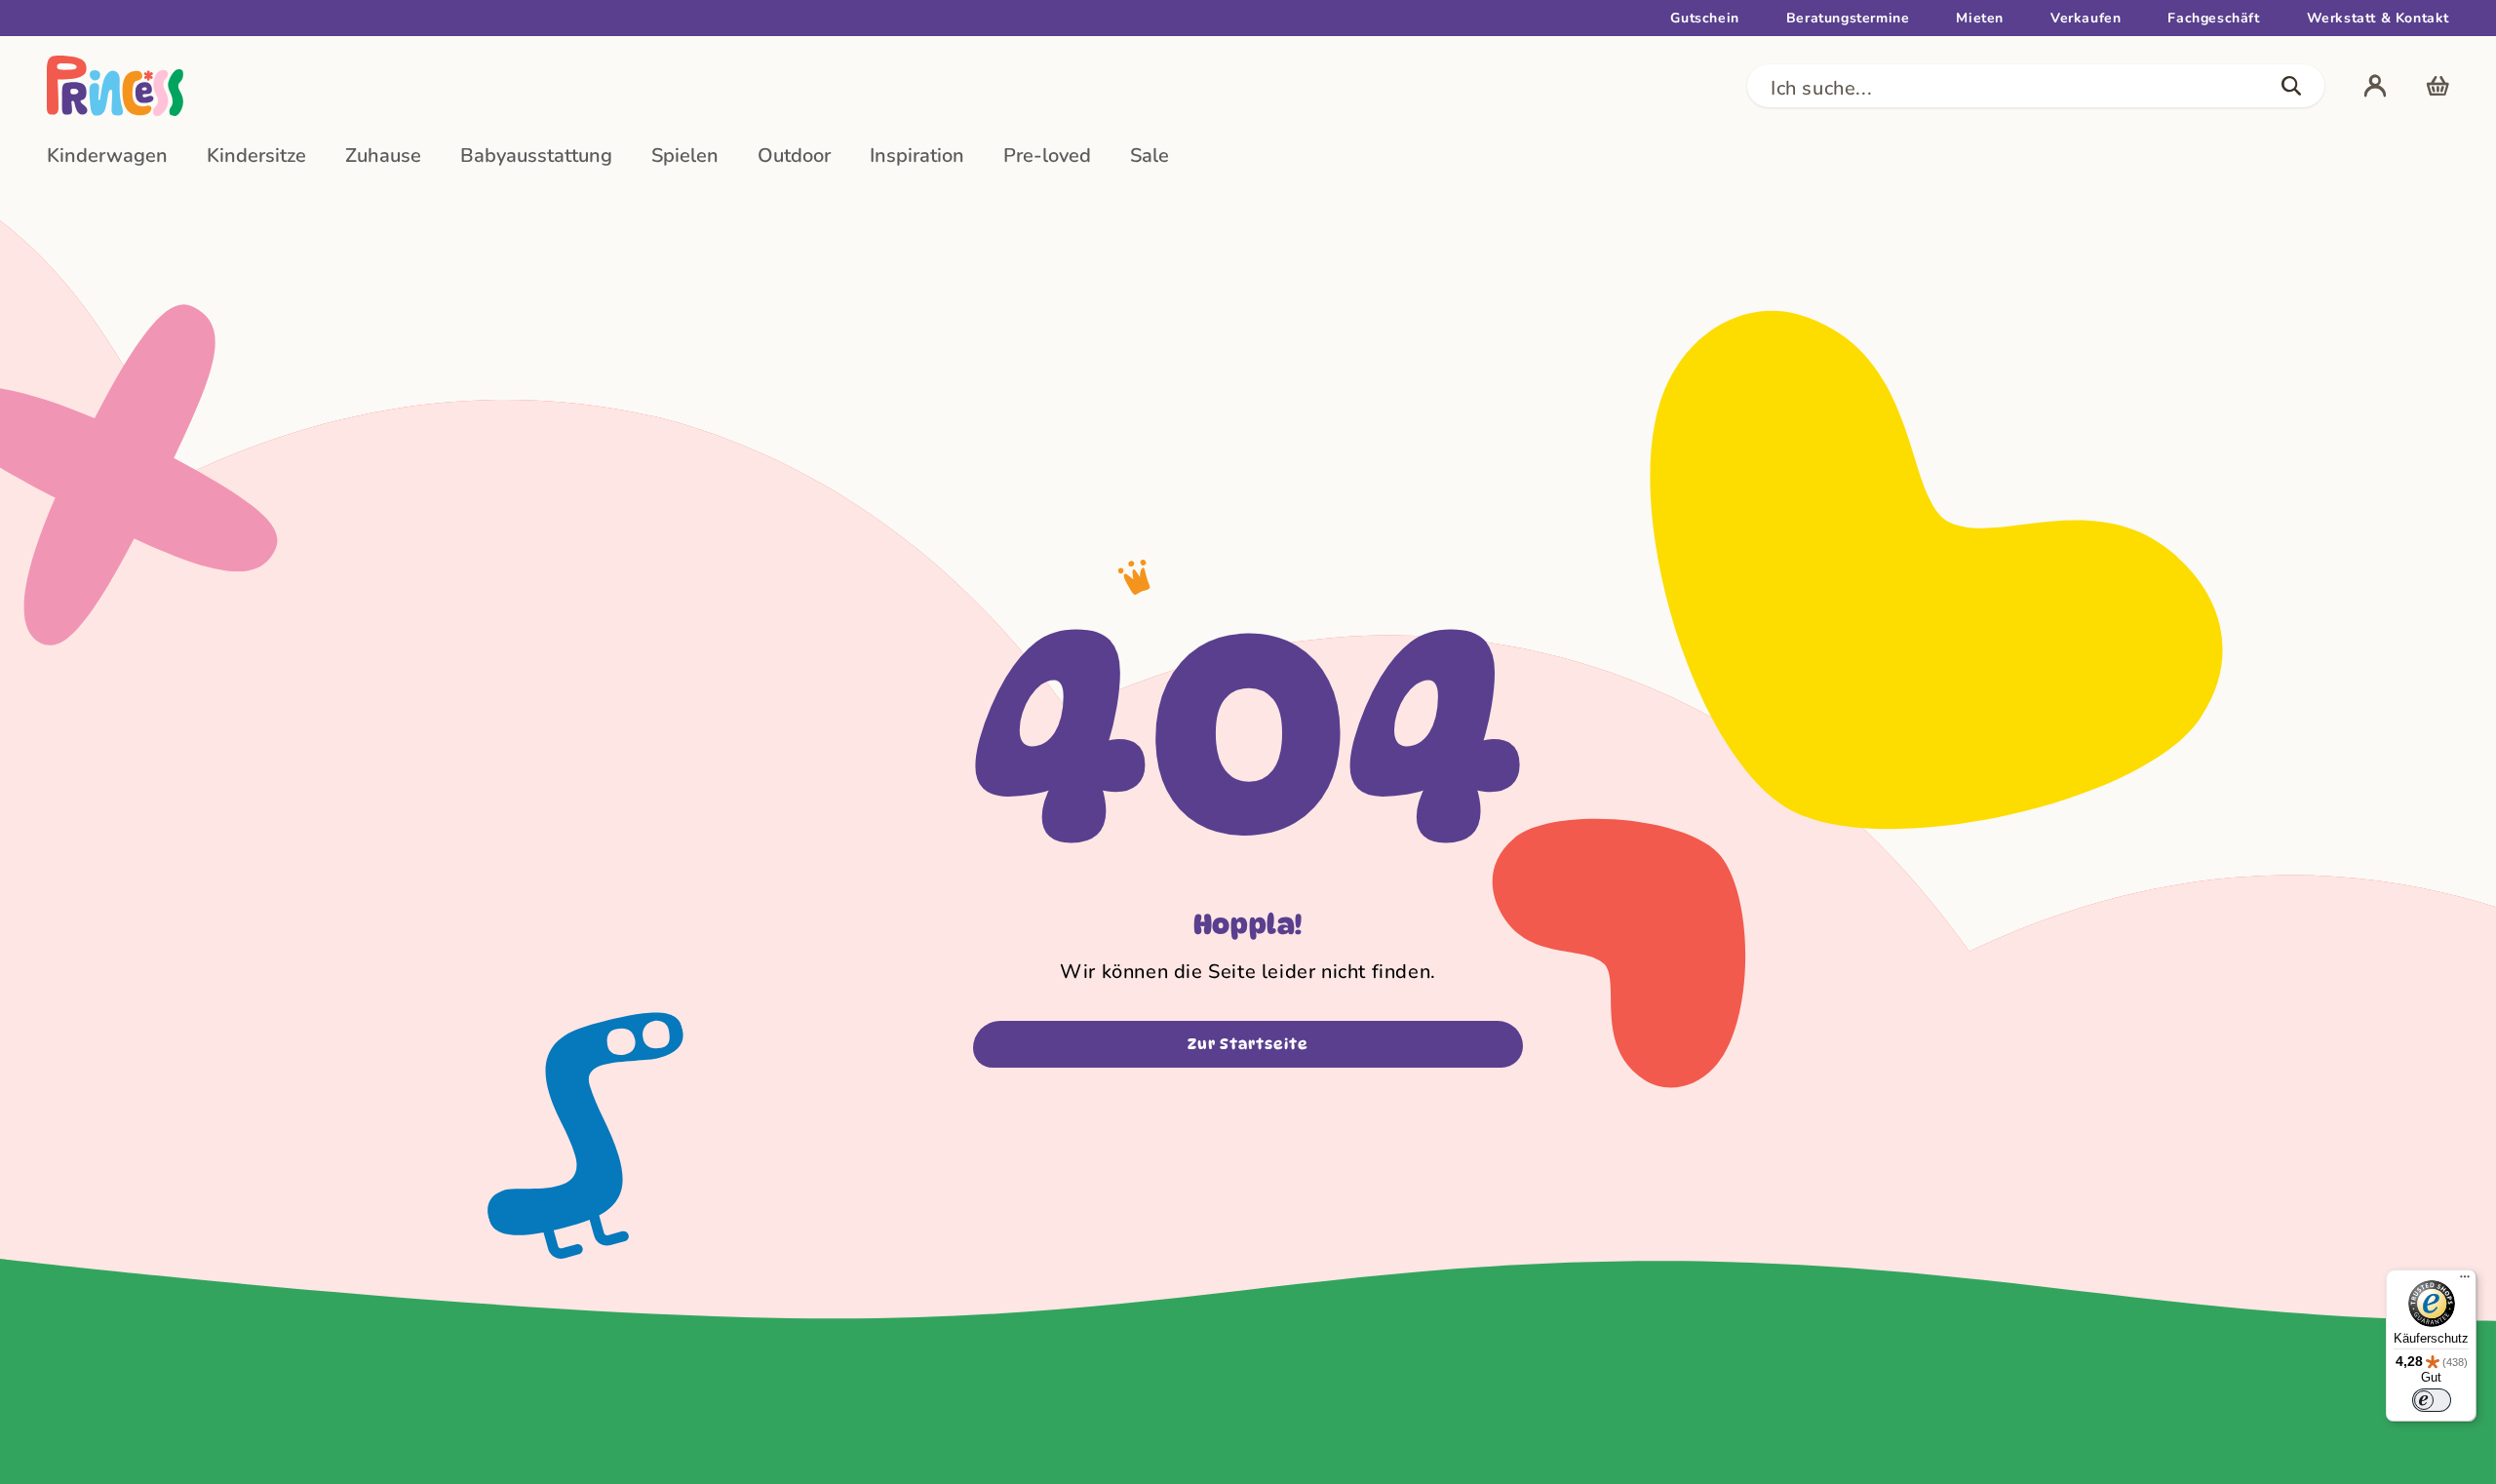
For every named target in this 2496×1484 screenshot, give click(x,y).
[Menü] (2465, 1281)
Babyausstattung (536, 156)
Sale (1150, 156)
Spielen (685, 156)
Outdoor (794, 156)
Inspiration (917, 156)
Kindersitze (256, 156)
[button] (2036, 86)
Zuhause (383, 156)
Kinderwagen (107, 156)
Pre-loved (1047, 156)
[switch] (2432, 1400)
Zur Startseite (1248, 1044)
